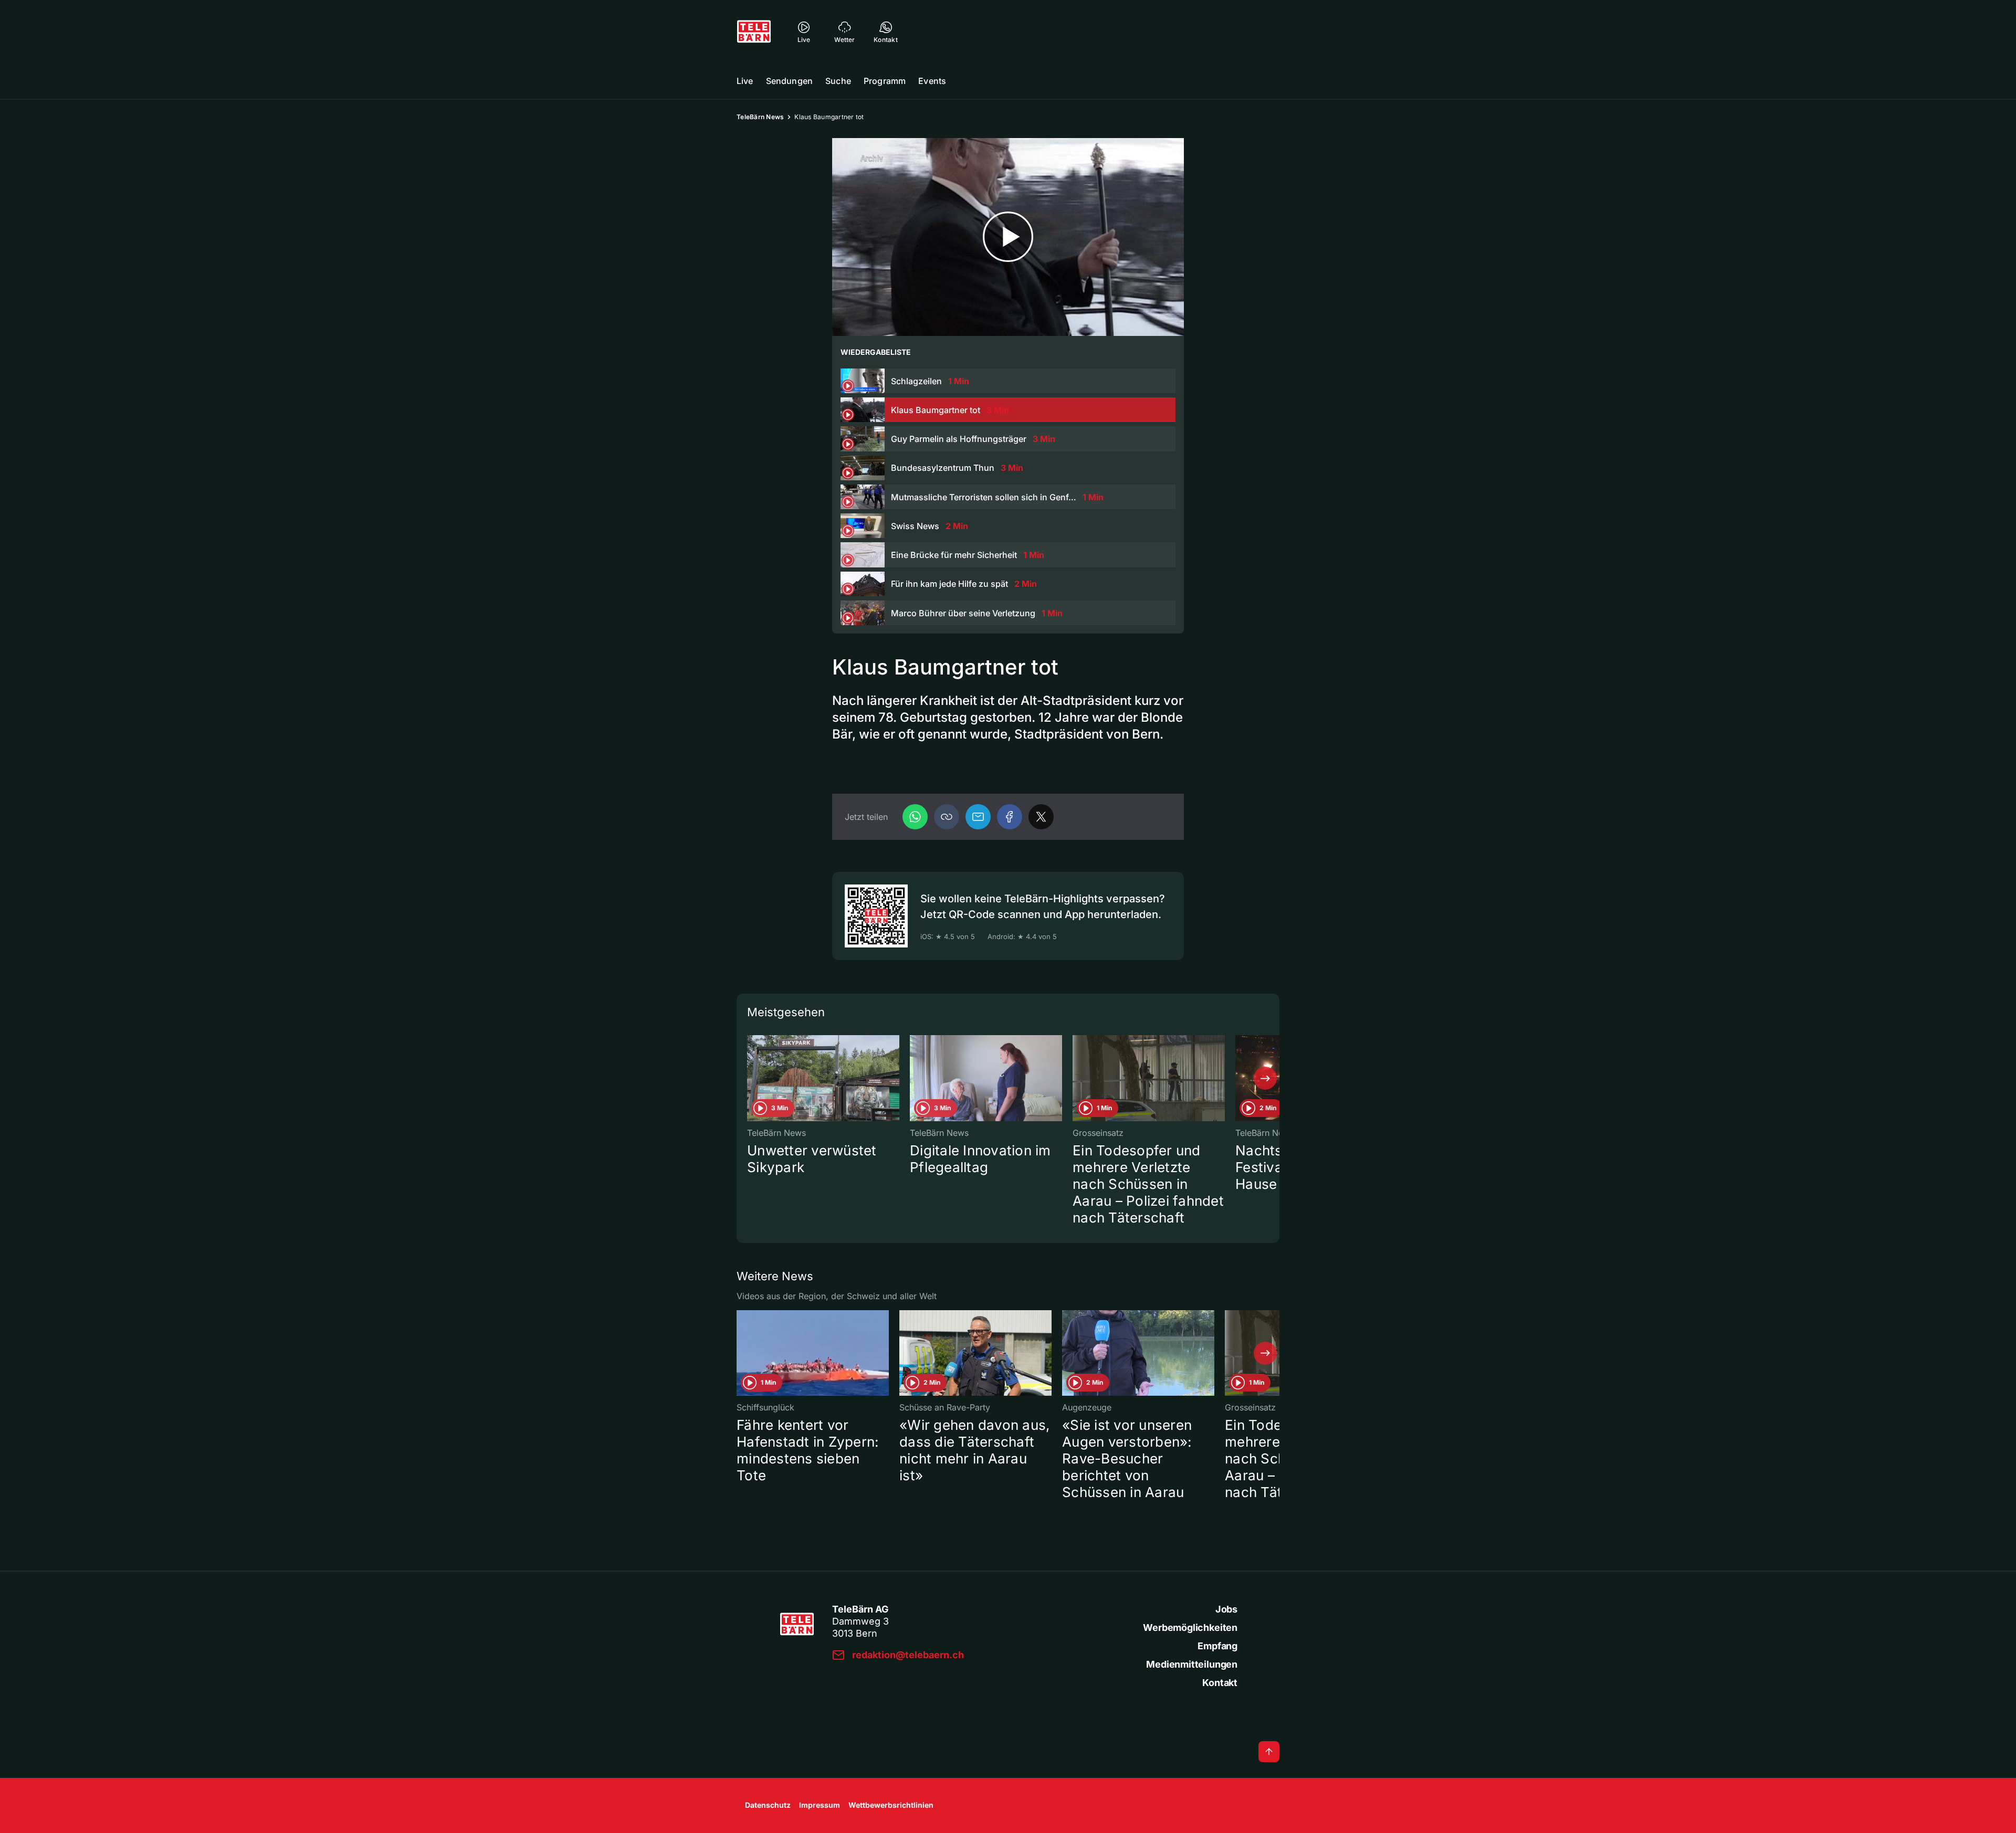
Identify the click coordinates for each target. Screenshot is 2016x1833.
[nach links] (751, 1078)
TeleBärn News (760, 117)
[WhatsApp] (915, 817)
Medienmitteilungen (1192, 1664)
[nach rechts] (1265, 1078)
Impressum (820, 1805)
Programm (885, 81)
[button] (947, 817)
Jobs (1226, 1609)
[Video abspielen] (1008, 237)
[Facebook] (1010, 817)
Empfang (1217, 1646)
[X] (1041, 817)
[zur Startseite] (754, 31)
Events (932, 81)
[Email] (978, 817)
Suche (838, 81)
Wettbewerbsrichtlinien (891, 1805)
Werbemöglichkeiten (1190, 1627)
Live (745, 81)
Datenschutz (768, 1805)
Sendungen (789, 81)
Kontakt (1220, 1683)
